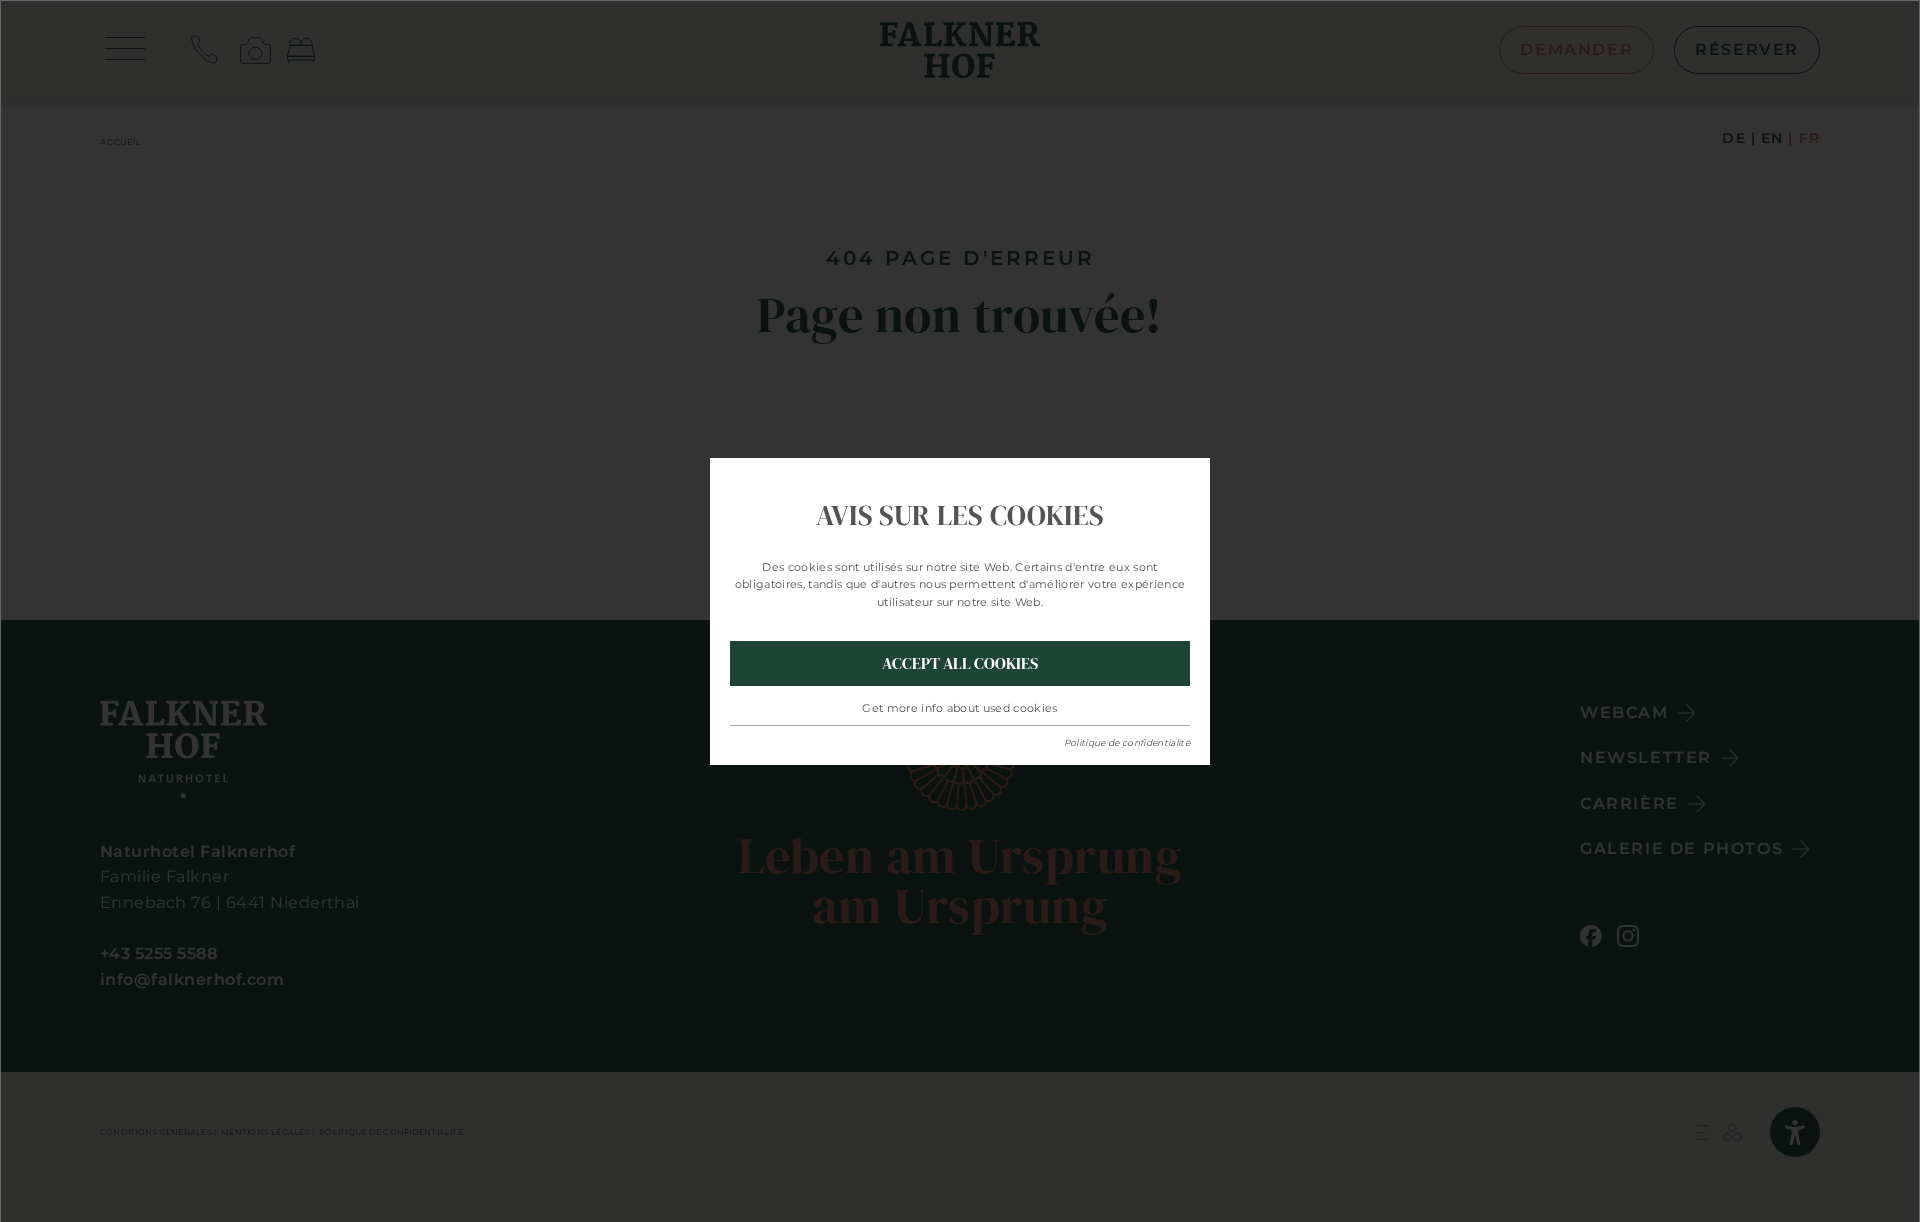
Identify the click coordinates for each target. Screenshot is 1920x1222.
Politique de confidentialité (1127, 742)
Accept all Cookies (960, 663)
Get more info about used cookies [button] (960, 708)
